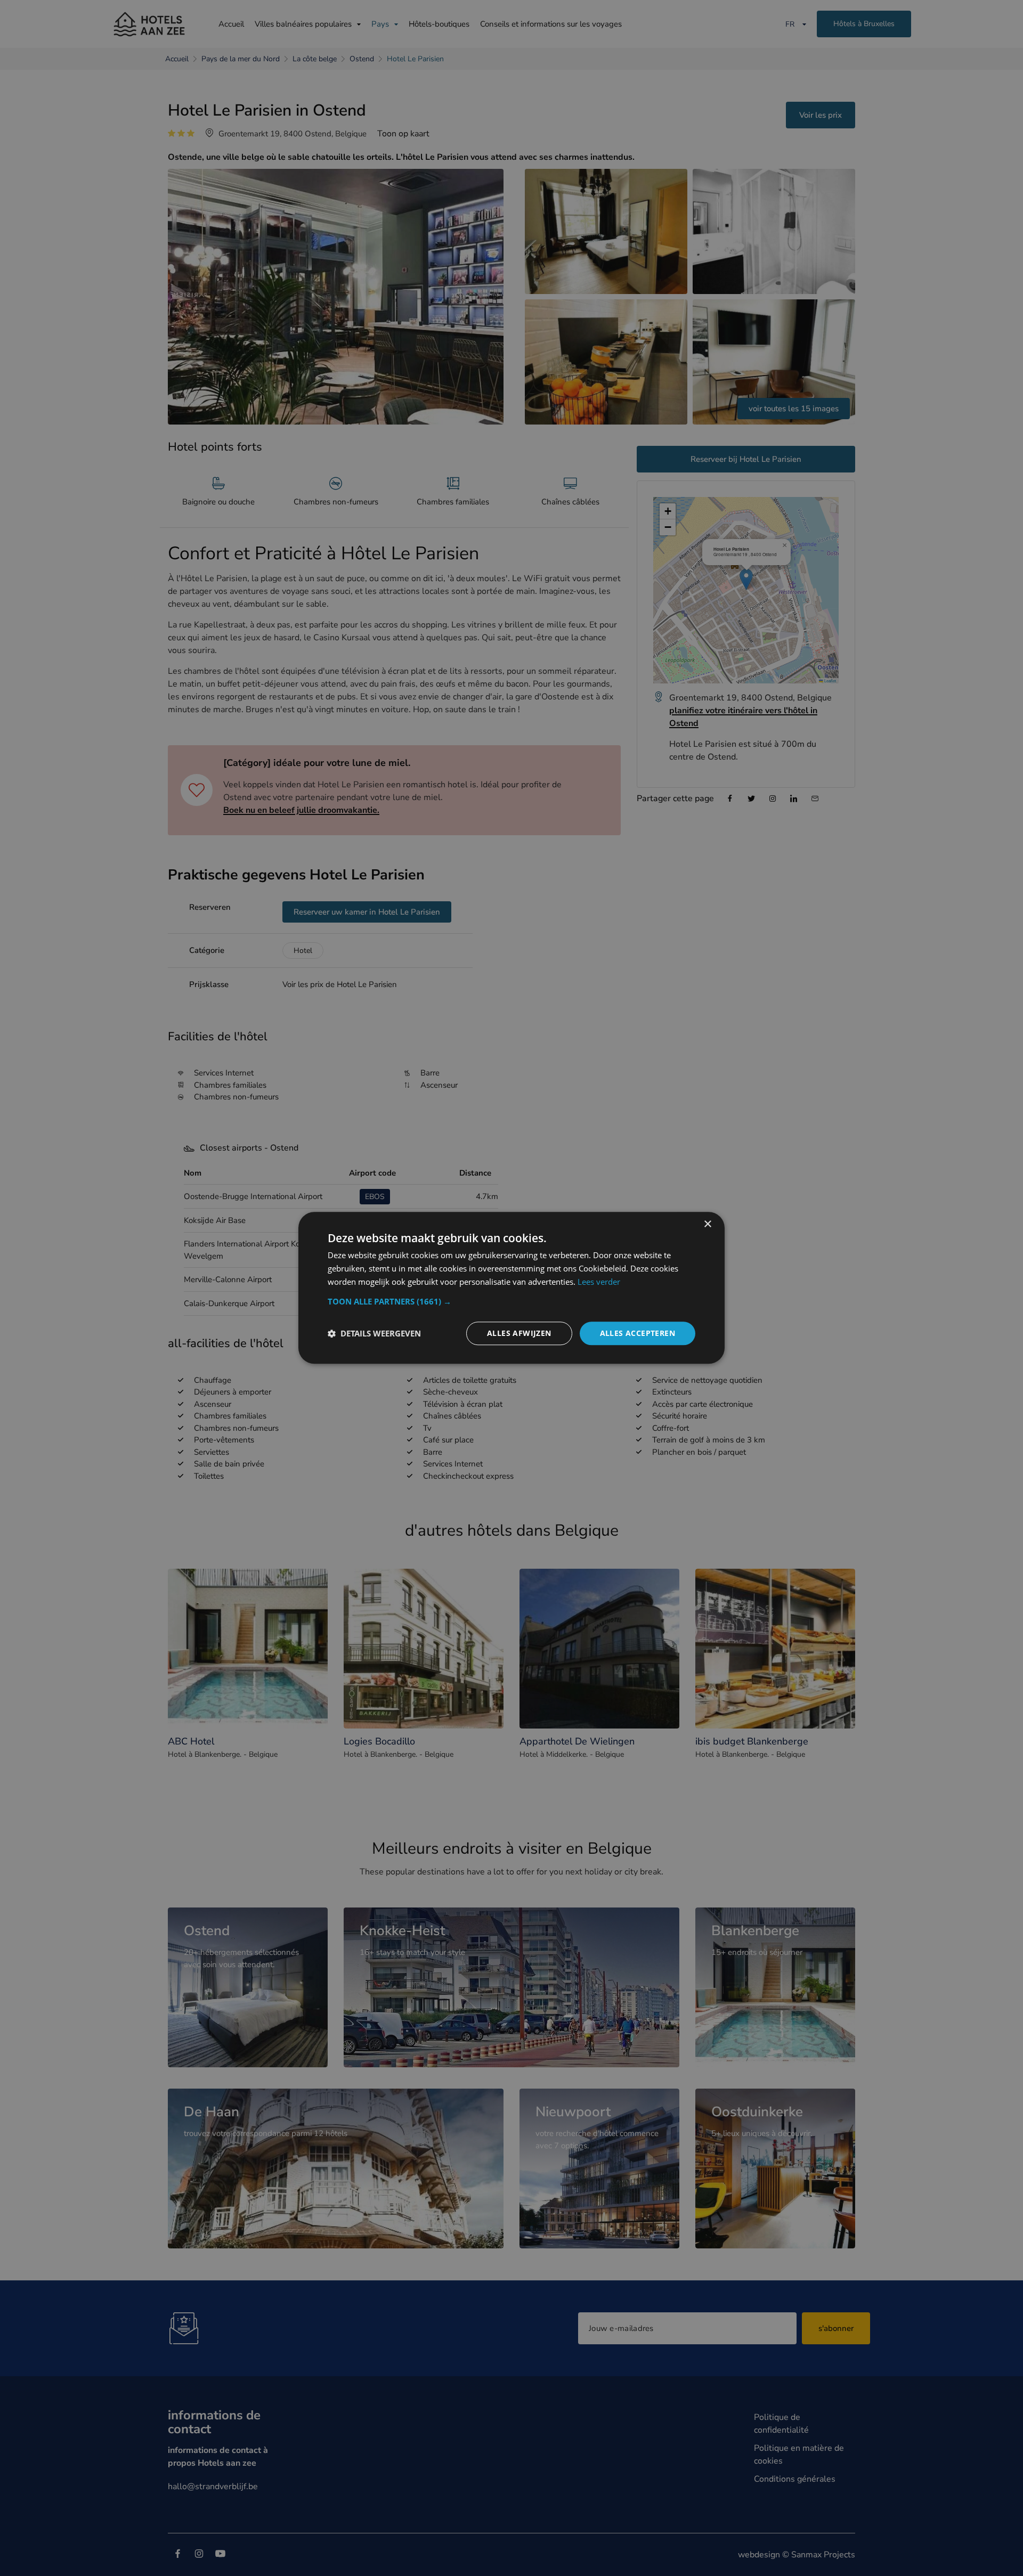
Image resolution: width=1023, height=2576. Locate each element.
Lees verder (599, 1282)
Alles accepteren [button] (638, 1333)
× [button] (707, 1224)
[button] (511, 1301)
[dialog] (511, 1288)
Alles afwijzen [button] (519, 1333)
